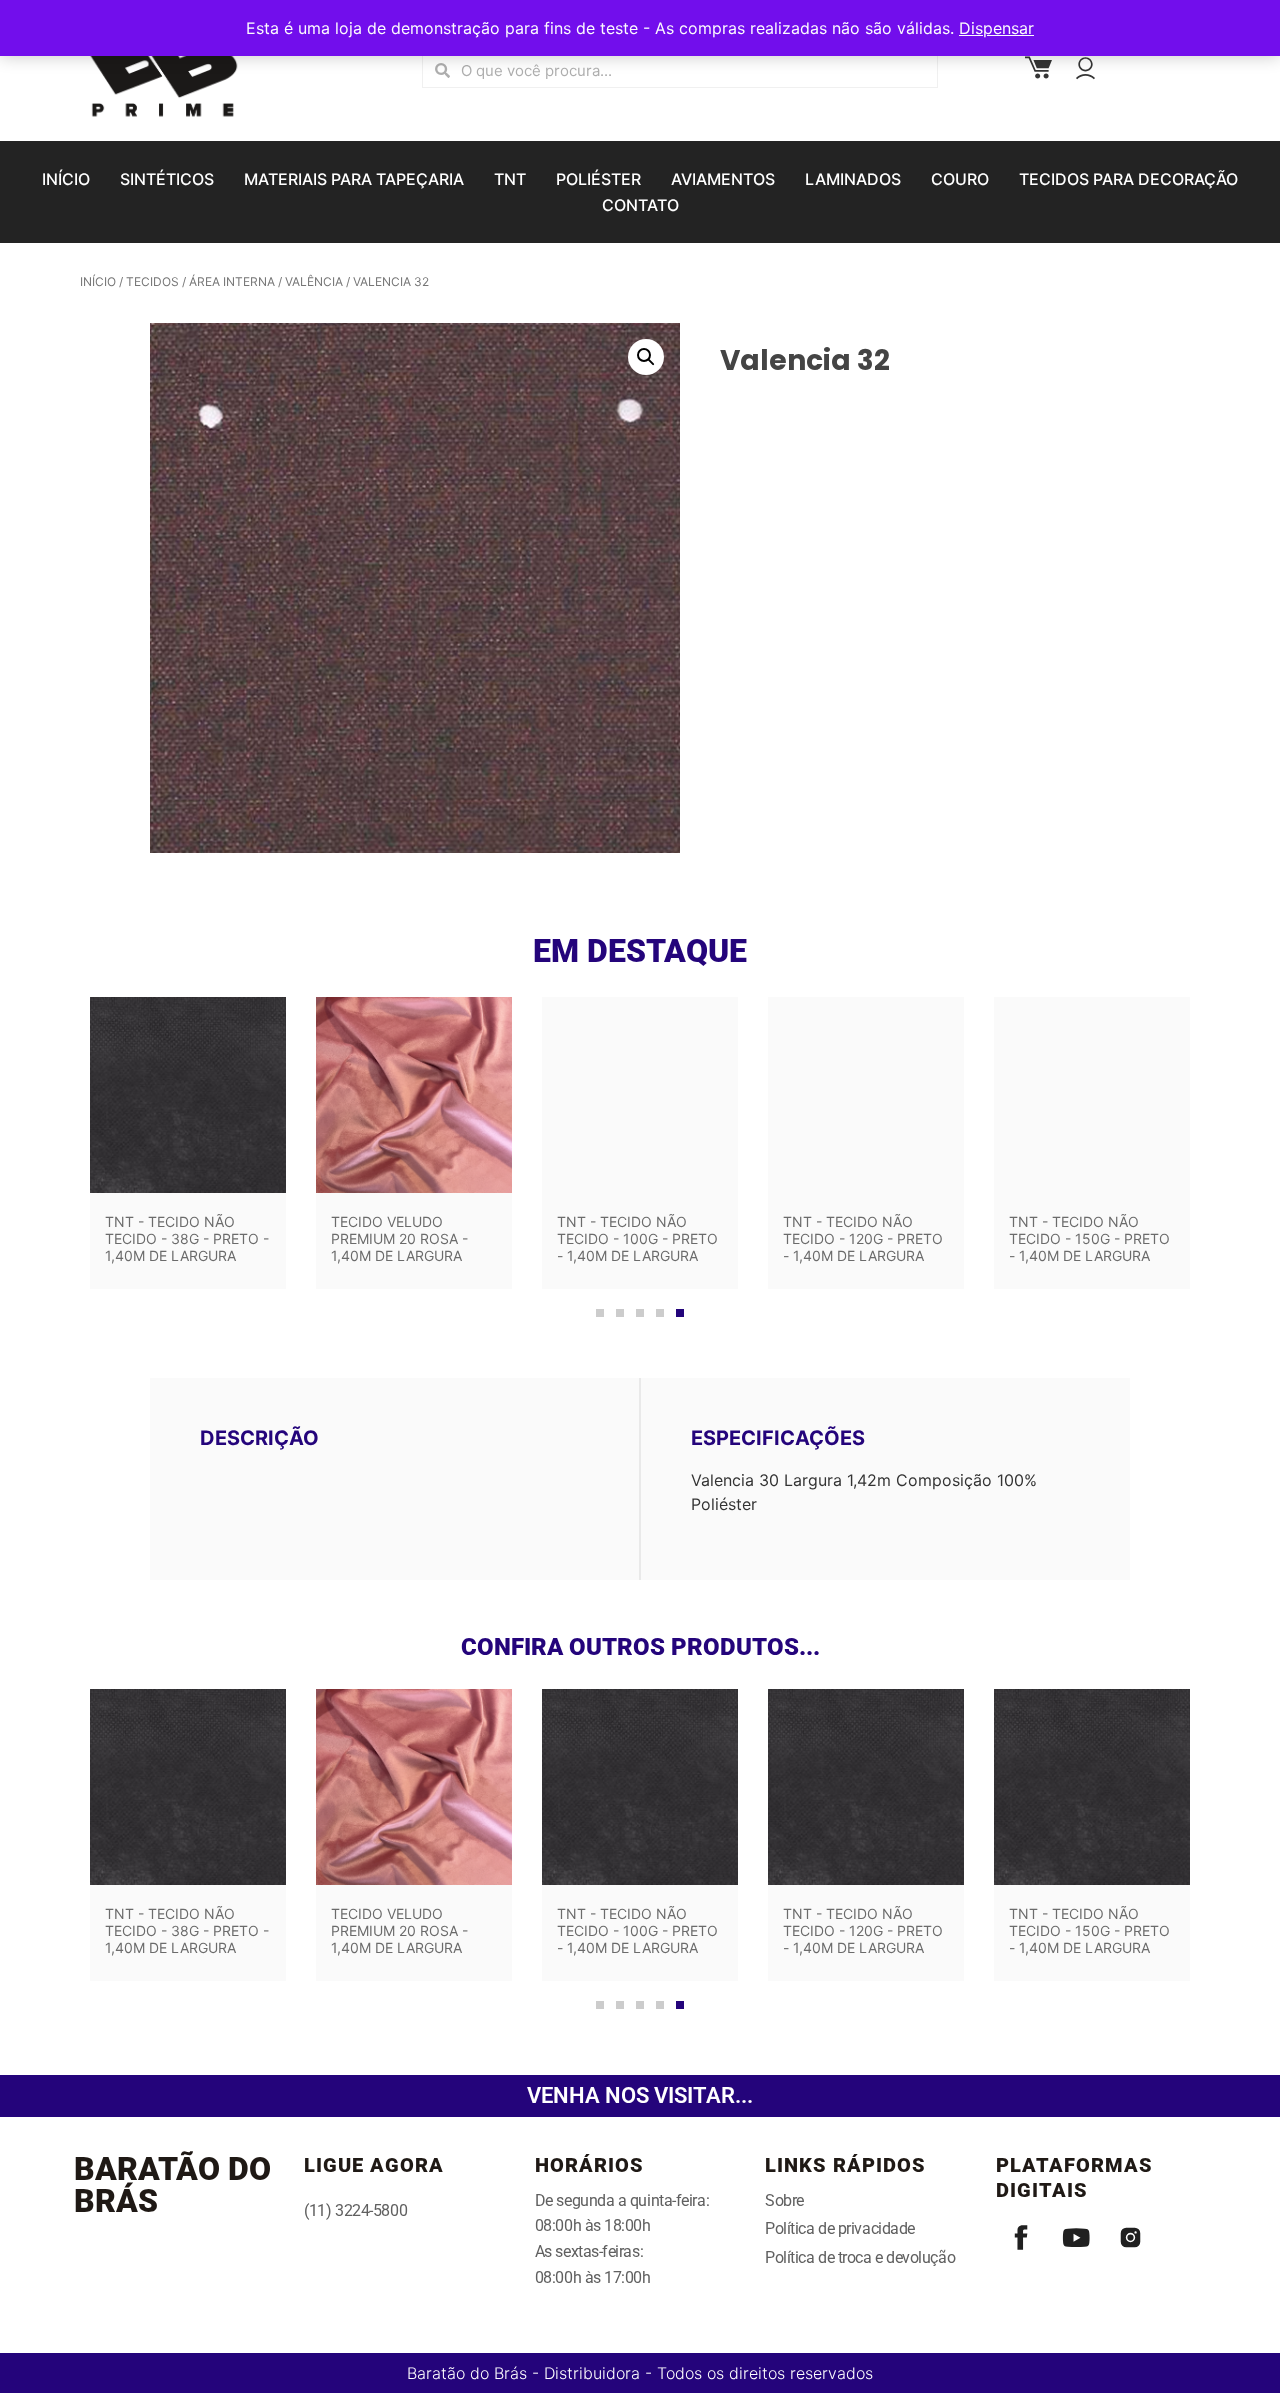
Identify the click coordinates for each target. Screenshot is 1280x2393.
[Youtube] (1076, 2238)
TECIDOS (152, 281)
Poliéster (598, 179)
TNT (510, 179)
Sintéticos (167, 179)
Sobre (784, 2200)
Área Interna (232, 281)
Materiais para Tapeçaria (354, 179)
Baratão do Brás (172, 2185)
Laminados (853, 179)
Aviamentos (723, 179)
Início (98, 281)
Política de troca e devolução (860, 2257)
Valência (314, 281)
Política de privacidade (840, 2228)
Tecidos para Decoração (1128, 179)
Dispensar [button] (996, 28)
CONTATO (640, 205)
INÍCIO (66, 179)
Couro (960, 179)
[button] (646, 357)
